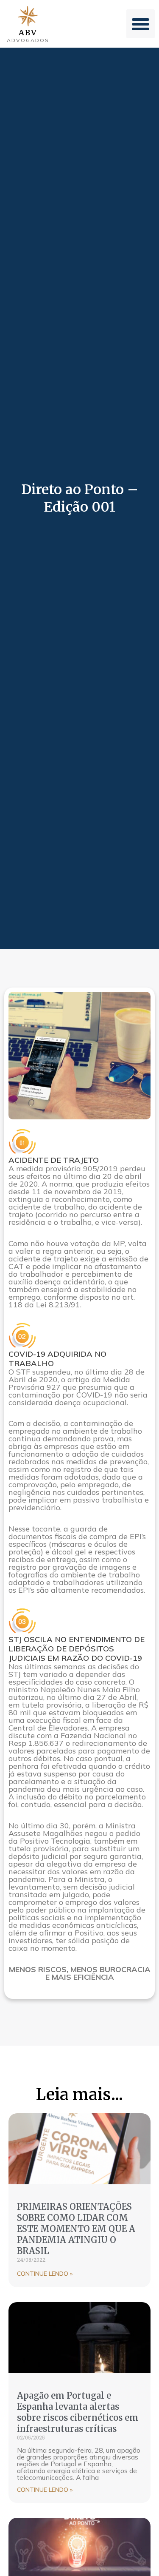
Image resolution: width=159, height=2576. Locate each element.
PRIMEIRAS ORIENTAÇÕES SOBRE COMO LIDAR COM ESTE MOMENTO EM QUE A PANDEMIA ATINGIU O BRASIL (76, 2229)
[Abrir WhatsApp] (138, 2555)
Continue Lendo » (45, 2274)
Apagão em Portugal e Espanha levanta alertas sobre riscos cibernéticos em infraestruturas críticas (78, 2412)
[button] (141, 24)
